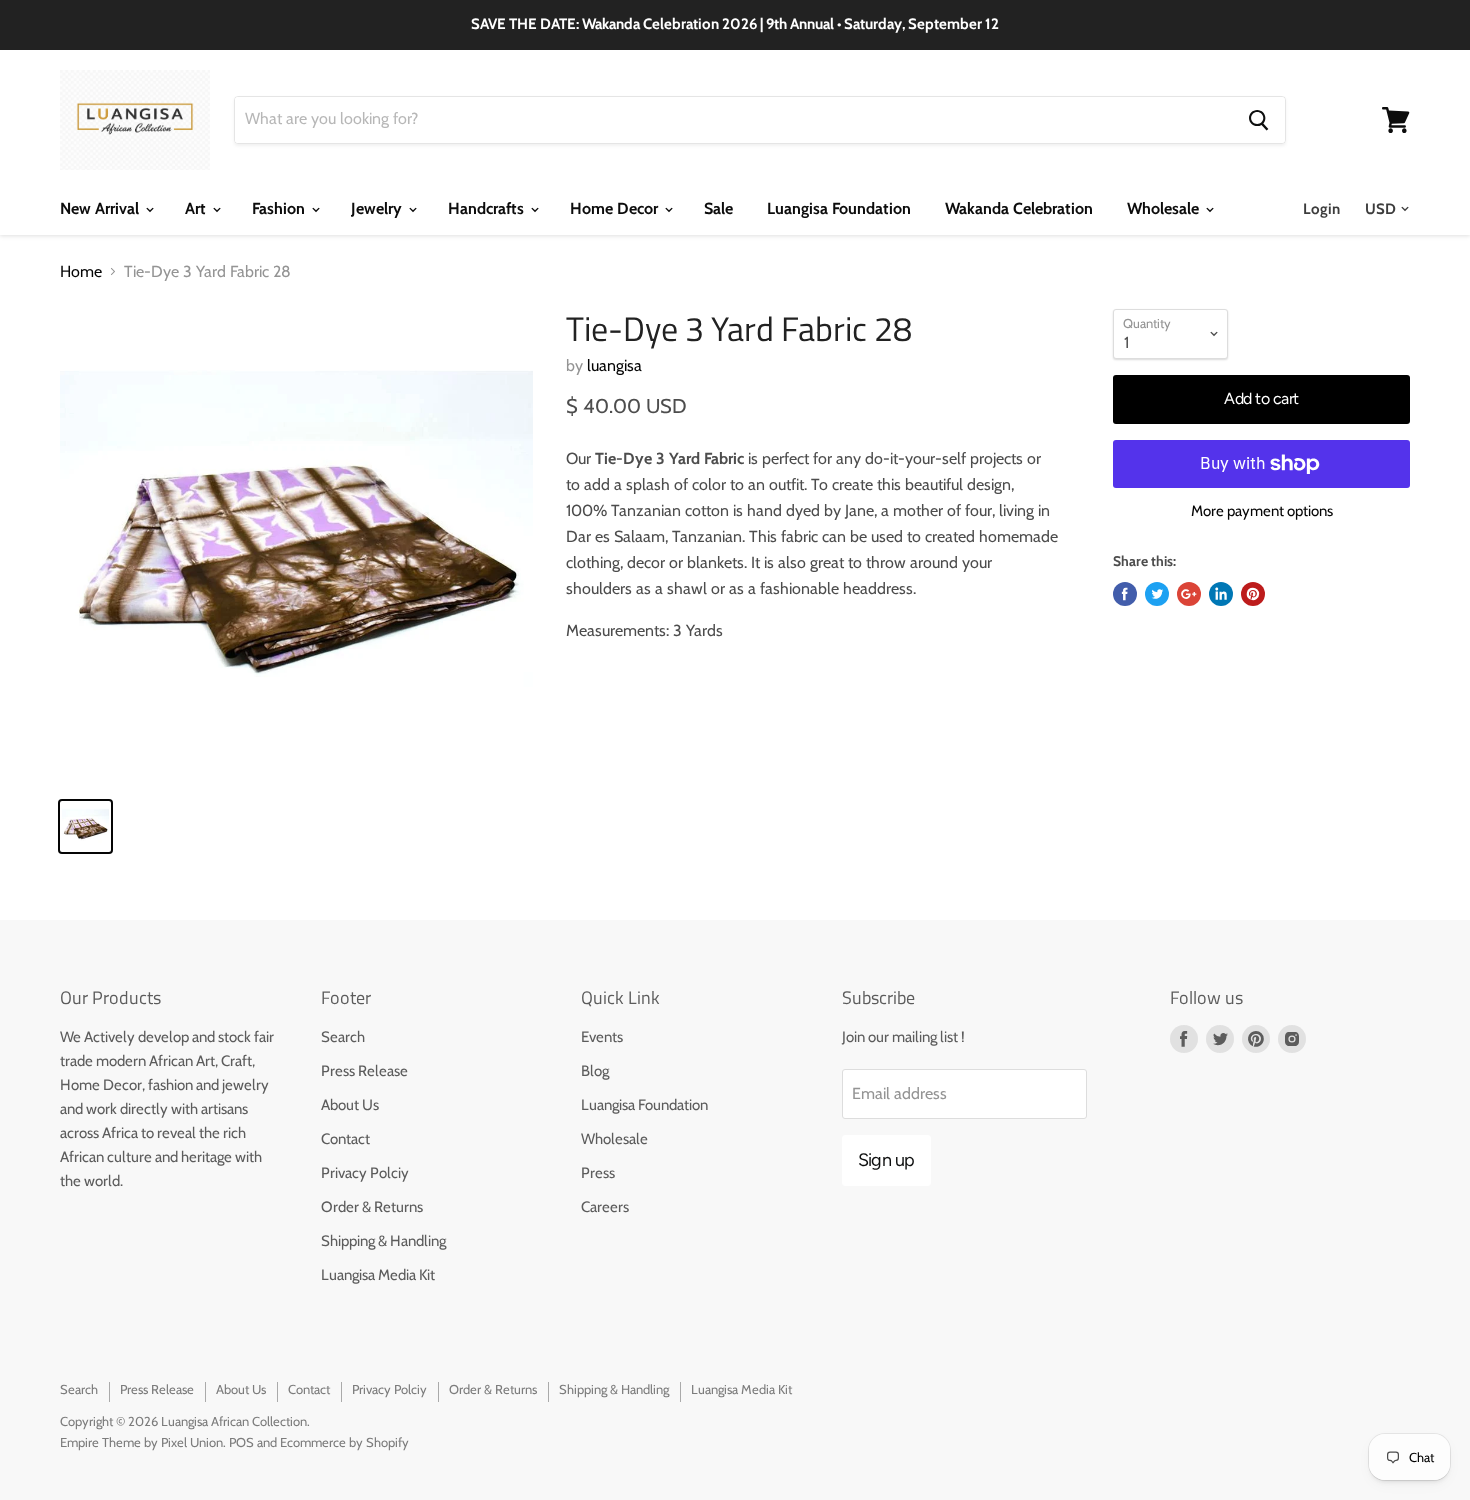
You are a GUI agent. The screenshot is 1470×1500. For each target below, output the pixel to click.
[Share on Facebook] (1125, 594)
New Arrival (101, 208)
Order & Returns (372, 1207)
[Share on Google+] (1189, 594)
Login (1321, 209)
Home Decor (616, 208)
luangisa (614, 365)
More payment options (1262, 511)
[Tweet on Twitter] (1157, 594)
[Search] (1258, 120)
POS (241, 1442)
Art (197, 208)
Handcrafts (488, 208)
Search (343, 1037)
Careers (605, 1207)
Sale (718, 208)
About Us (350, 1105)
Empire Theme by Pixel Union (141, 1442)
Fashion (280, 208)
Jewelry (378, 208)
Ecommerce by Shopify (344, 1442)
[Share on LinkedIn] (1221, 594)
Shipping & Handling (383, 1241)
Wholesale (1165, 208)
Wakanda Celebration (1019, 208)
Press (598, 1173)
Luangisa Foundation (839, 208)
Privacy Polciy (365, 1173)
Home (81, 272)
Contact (345, 1139)
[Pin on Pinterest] (1253, 594)
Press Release (364, 1071)
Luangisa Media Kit (378, 1275)
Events (602, 1037)
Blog (595, 1071)
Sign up (886, 1160)
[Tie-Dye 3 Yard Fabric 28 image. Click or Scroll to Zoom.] (296, 545)
